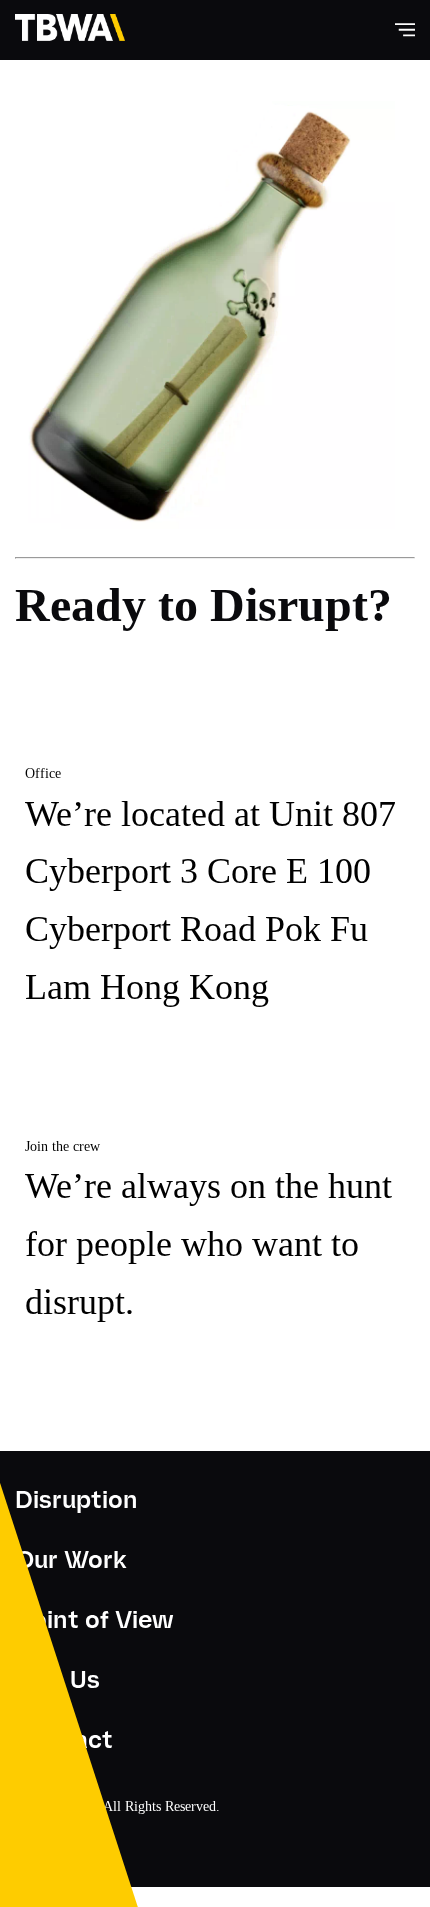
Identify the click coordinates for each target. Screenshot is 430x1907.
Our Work (71, 1559)
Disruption (76, 1499)
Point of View (94, 1619)
